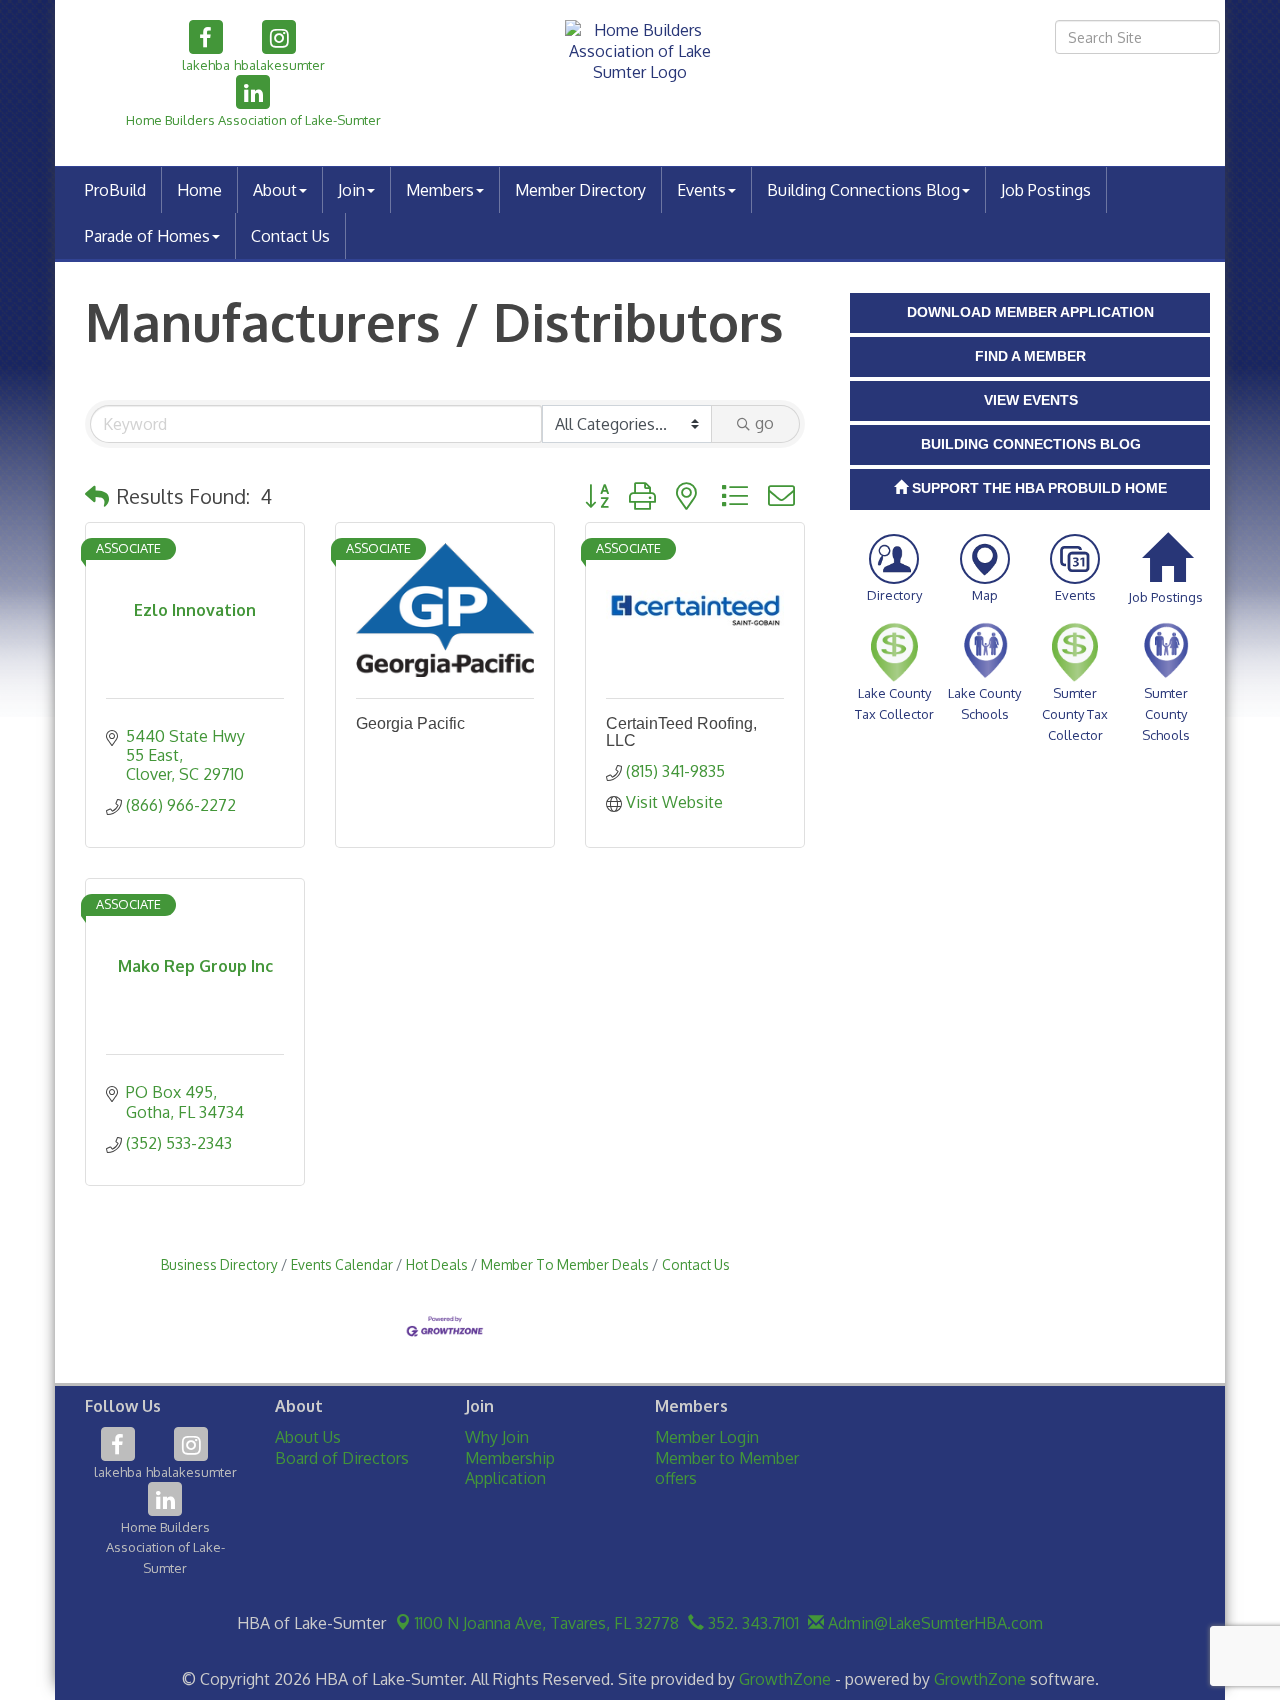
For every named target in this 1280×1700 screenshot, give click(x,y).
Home (199, 190)
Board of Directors (342, 1458)
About (275, 190)
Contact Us (290, 236)
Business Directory (219, 1264)
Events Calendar (342, 1264)
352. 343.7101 (751, 1623)
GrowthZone (785, 1679)
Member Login (707, 1437)
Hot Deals (437, 1264)
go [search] (764, 423)
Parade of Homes (147, 236)
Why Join (497, 1437)
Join (351, 190)
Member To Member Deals (565, 1264)
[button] (97, 496)
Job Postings (1046, 190)
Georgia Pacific (410, 723)
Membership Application (510, 1468)
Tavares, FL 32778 (547, 1623)
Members (440, 190)
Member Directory (580, 190)
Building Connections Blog (863, 190)
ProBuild (115, 190)
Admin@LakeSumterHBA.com (933, 1623)
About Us (308, 1437)
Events (701, 190)
